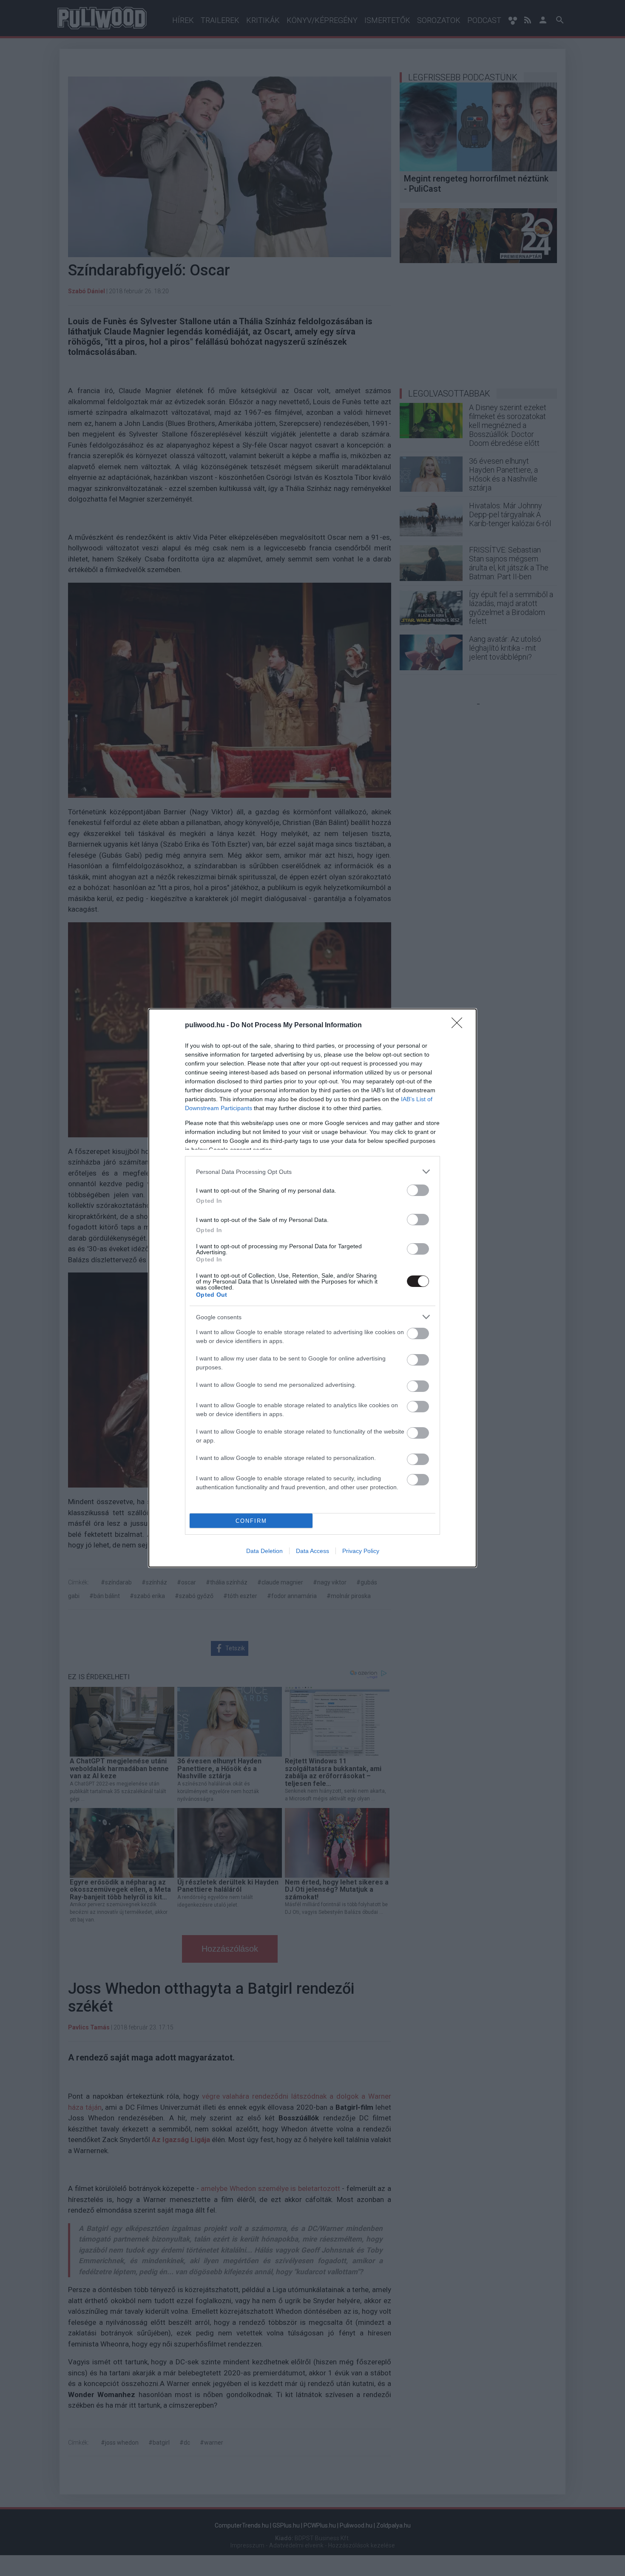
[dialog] (312, 1288)
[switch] (418, 1190)
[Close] (460, 1026)
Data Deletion (264, 1551)
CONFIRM (251, 1521)
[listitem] (312, 1172)
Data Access (312, 1551)
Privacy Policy (361, 1551)
